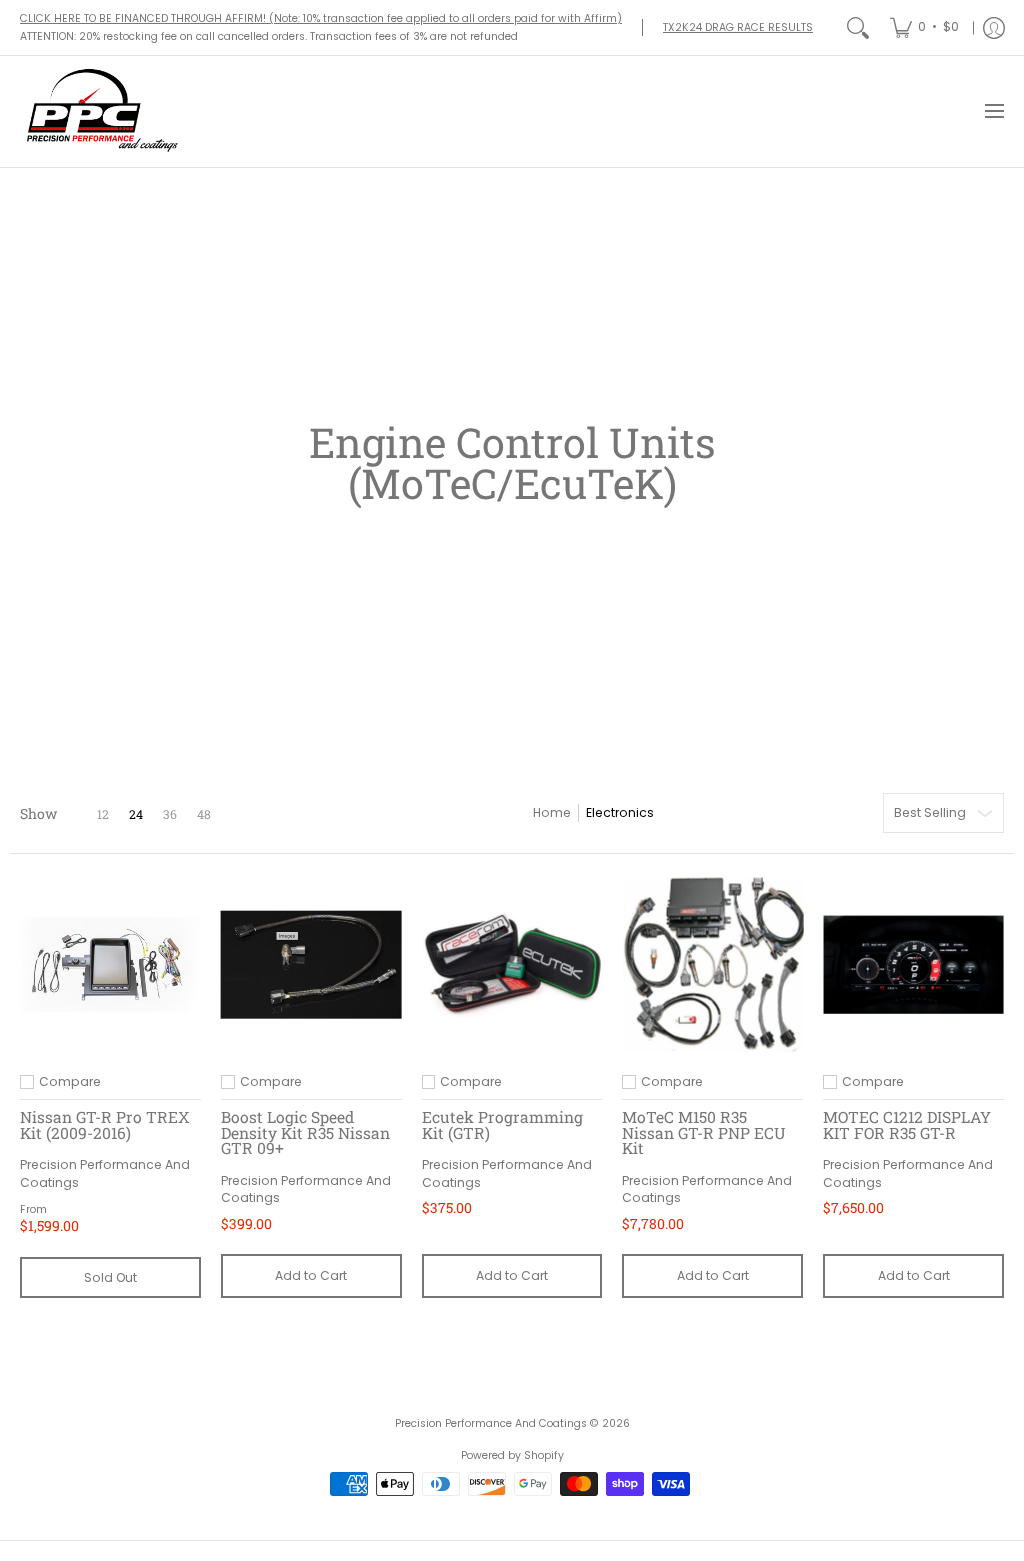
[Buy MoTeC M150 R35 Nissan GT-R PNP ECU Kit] (712, 964)
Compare (70, 1082)
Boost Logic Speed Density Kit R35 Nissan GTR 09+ (305, 1132)
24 (136, 814)
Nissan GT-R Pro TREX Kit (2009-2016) (105, 1125)
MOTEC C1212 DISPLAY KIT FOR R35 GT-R (907, 1125)
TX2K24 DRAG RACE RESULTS (738, 27)
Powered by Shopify (512, 1455)
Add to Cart (311, 1275)
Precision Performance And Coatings (491, 1423)
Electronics (620, 812)
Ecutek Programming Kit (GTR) (502, 1125)
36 (170, 814)
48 (204, 814)
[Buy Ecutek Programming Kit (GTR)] (512, 964)
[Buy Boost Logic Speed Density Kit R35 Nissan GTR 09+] (311, 964)
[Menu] (993, 111)
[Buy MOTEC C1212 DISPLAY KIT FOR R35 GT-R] (913, 964)
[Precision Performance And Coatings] (100, 111)
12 (103, 814)
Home (552, 812)
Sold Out (110, 1277)
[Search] (858, 27)
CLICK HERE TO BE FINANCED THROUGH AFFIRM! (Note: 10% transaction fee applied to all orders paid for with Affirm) (321, 18)
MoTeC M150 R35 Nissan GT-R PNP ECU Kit (704, 1132)
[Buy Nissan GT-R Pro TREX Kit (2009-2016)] (110, 964)
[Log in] (994, 27)
